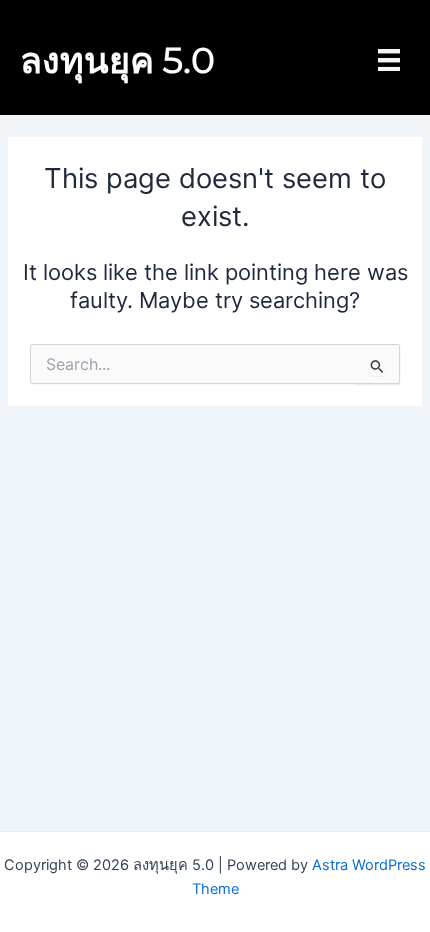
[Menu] (389, 60)
